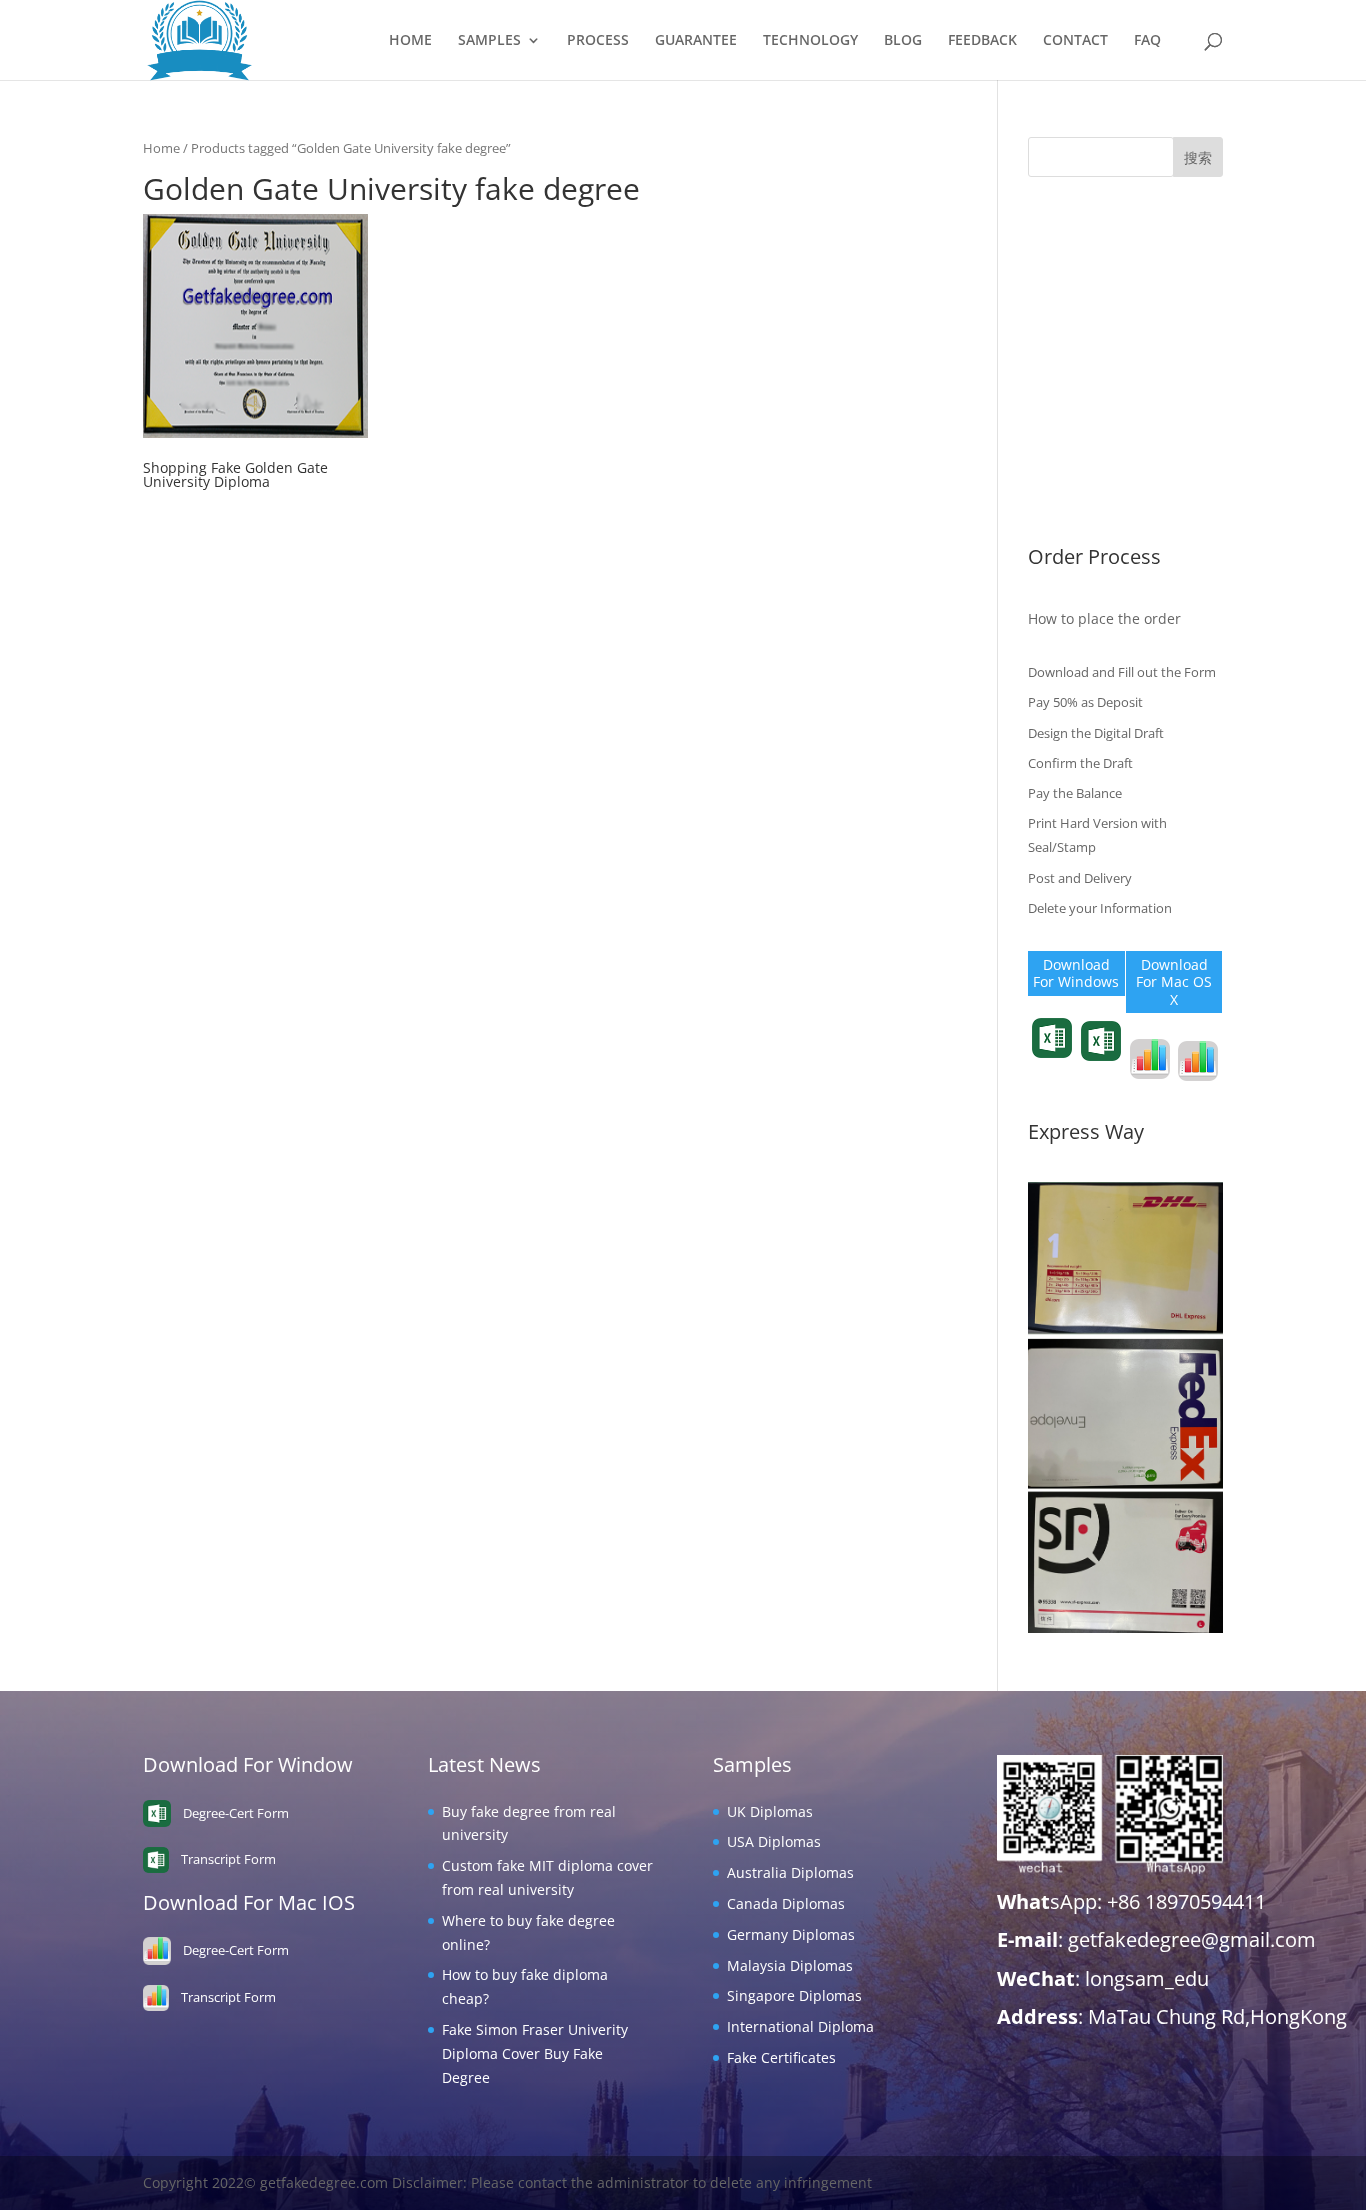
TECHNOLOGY (810, 41)
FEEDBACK (982, 41)
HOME (410, 41)
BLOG (903, 41)
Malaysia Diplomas (1091, 412)
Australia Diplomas (1091, 320)
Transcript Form (1052, 1072)
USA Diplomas (1075, 289)
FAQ (1147, 41)
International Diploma (1101, 474)
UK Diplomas (1071, 258)
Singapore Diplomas (1095, 443)
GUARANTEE (696, 41)
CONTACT (1075, 41)
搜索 (1198, 157)
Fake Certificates (1082, 504)
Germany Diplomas (1092, 381)
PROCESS (598, 41)
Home (161, 148)
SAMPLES (489, 41)
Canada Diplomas (1087, 350)
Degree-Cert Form (1100, 1075)
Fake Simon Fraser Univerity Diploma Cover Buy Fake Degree (535, 2053)
